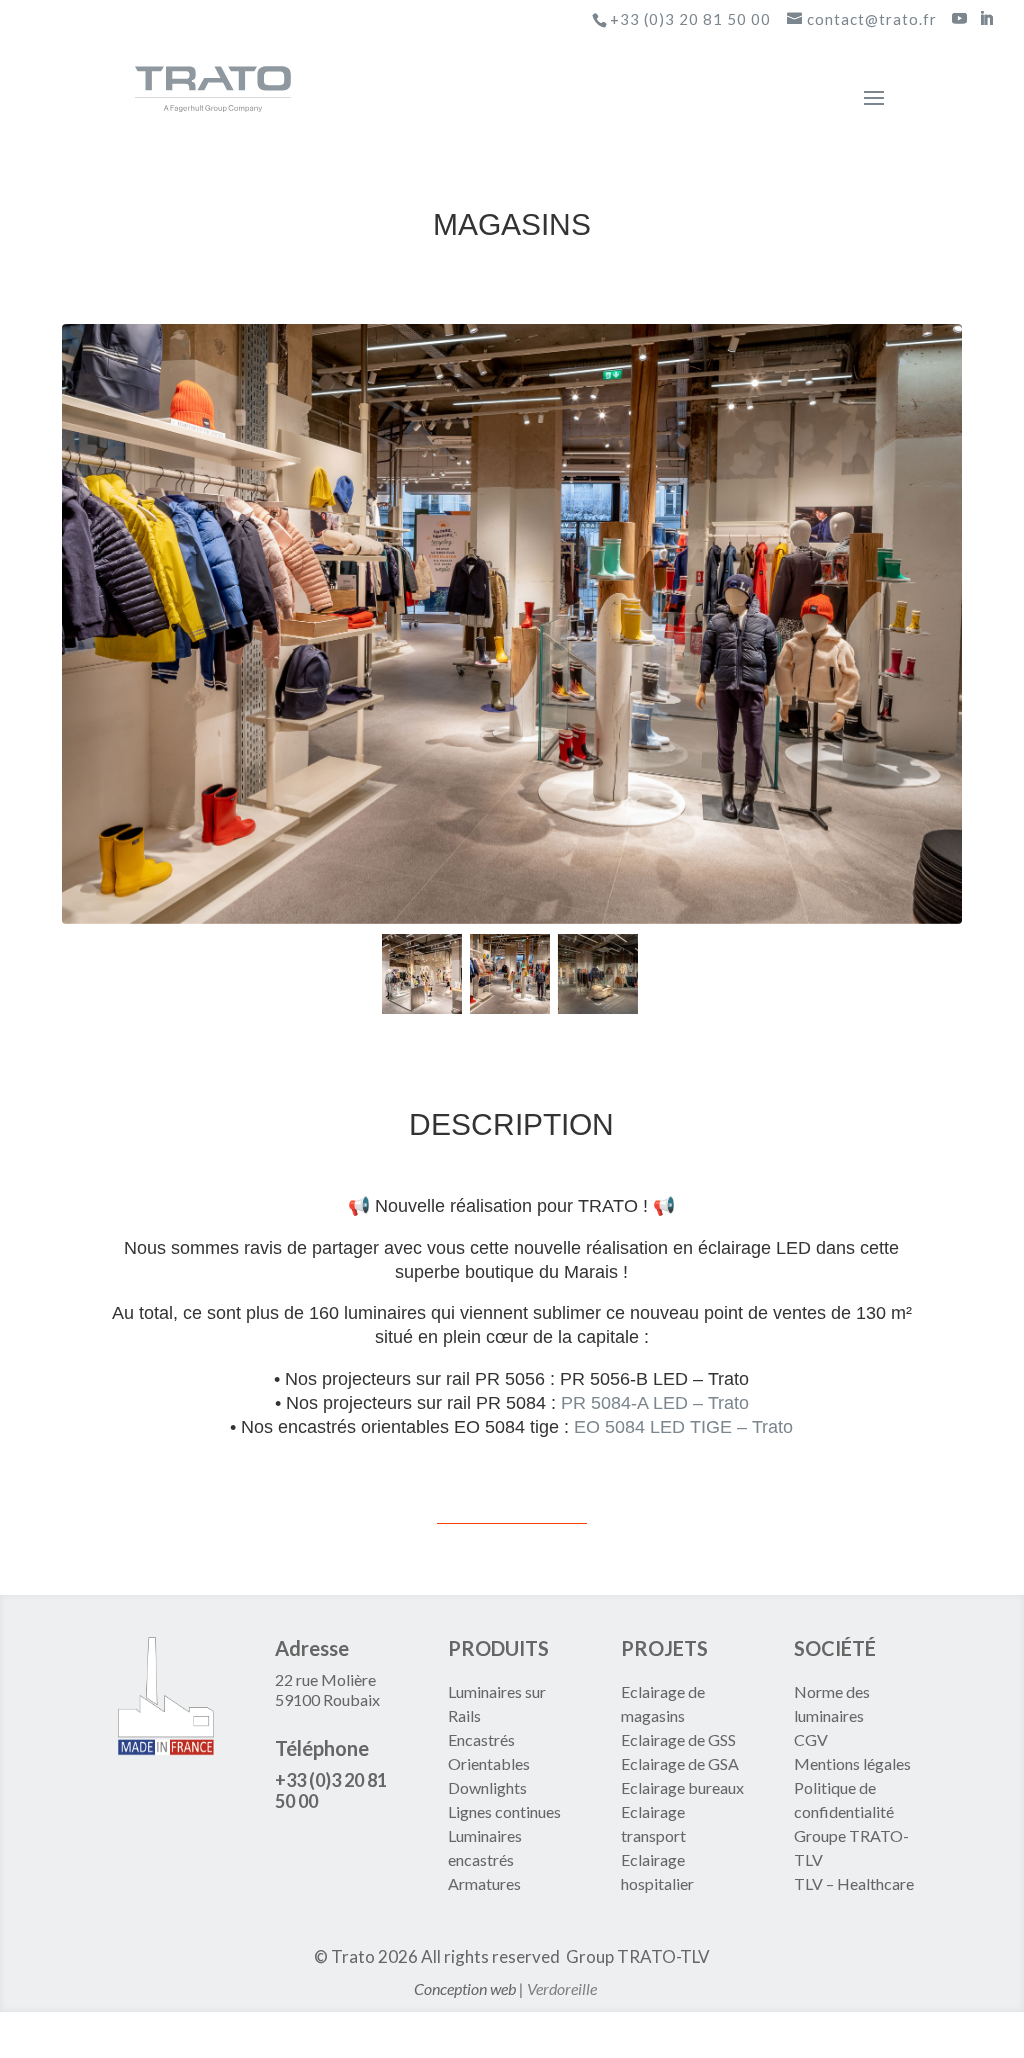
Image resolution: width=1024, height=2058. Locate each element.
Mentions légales (852, 1763)
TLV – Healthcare (854, 1883)
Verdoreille (562, 1988)
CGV (811, 1739)
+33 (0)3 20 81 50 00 (690, 19)
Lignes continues (504, 1811)
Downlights (487, 1787)
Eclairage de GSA (680, 1763)
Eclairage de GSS (678, 1739)
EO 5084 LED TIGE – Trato (683, 1427)
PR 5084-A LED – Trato (655, 1403)
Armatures (484, 1883)
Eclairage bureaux (682, 1787)
